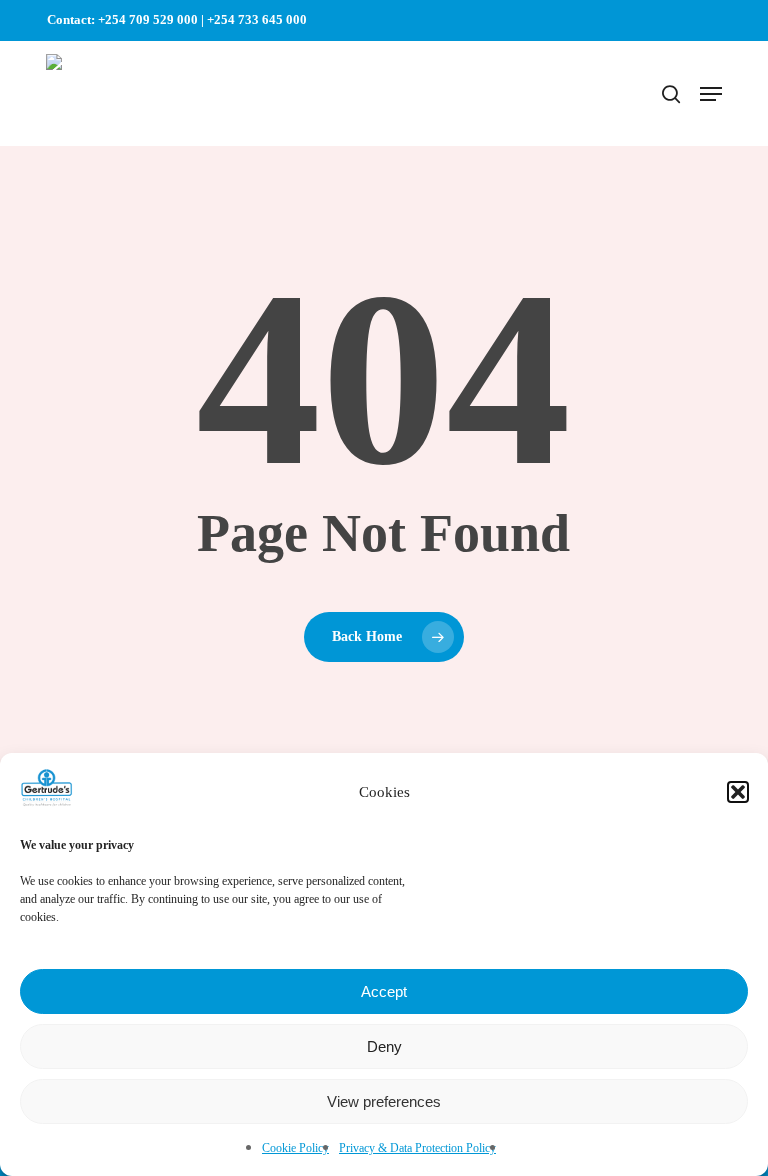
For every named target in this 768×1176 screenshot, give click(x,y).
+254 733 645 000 (257, 19)
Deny (384, 1046)
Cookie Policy (295, 1148)
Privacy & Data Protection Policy (417, 1148)
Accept (384, 991)
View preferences (384, 1101)
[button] (738, 792)
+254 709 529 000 (148, 19)
